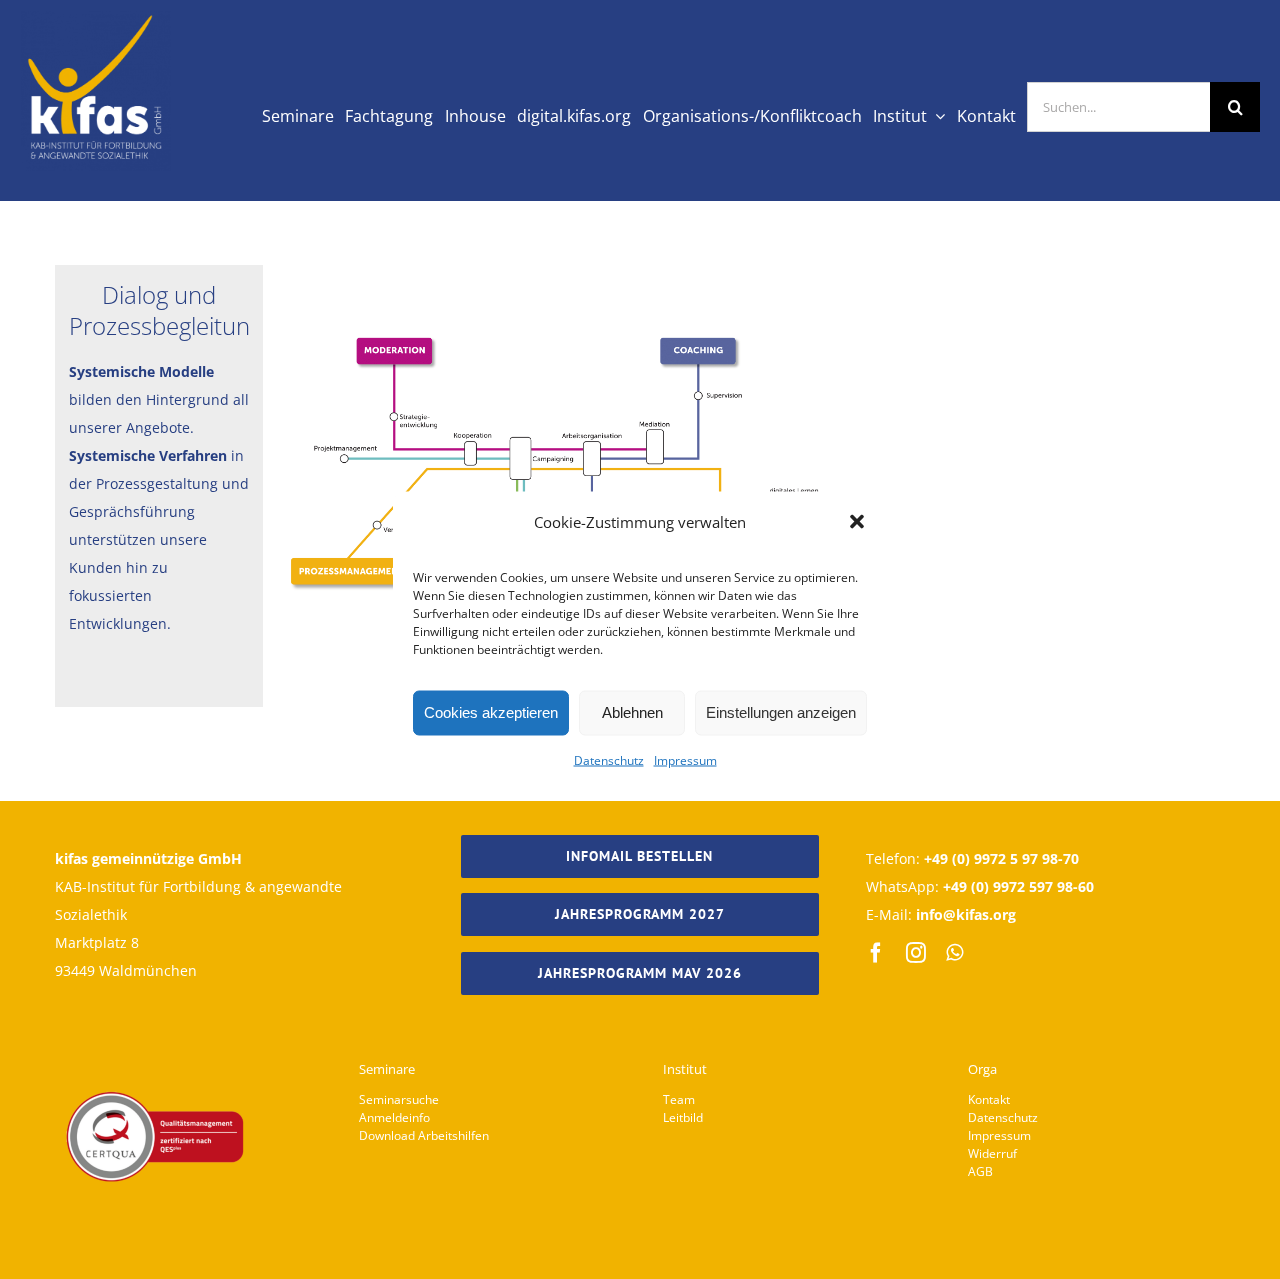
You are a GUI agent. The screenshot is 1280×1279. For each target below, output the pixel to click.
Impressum (685, 759)
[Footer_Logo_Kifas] (155, 1035)
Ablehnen (632, 712)
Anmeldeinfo (394, 1117)
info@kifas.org (966, 914)
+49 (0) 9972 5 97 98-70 (1001, 858)
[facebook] (876, 953)
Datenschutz (609, 759)
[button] (857, 521)
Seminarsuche (399, 1099)
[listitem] (396, 351)
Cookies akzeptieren (491, 712)
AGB (980, 1171)
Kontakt (989, 1099)
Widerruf (992, 1153)
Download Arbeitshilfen (424, 1135)
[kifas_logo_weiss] (96, 17)
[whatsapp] (954, 953)
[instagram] (916, 953)
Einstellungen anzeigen (781, 712)
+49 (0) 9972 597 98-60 (1018, 886)
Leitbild (683, 1117)
